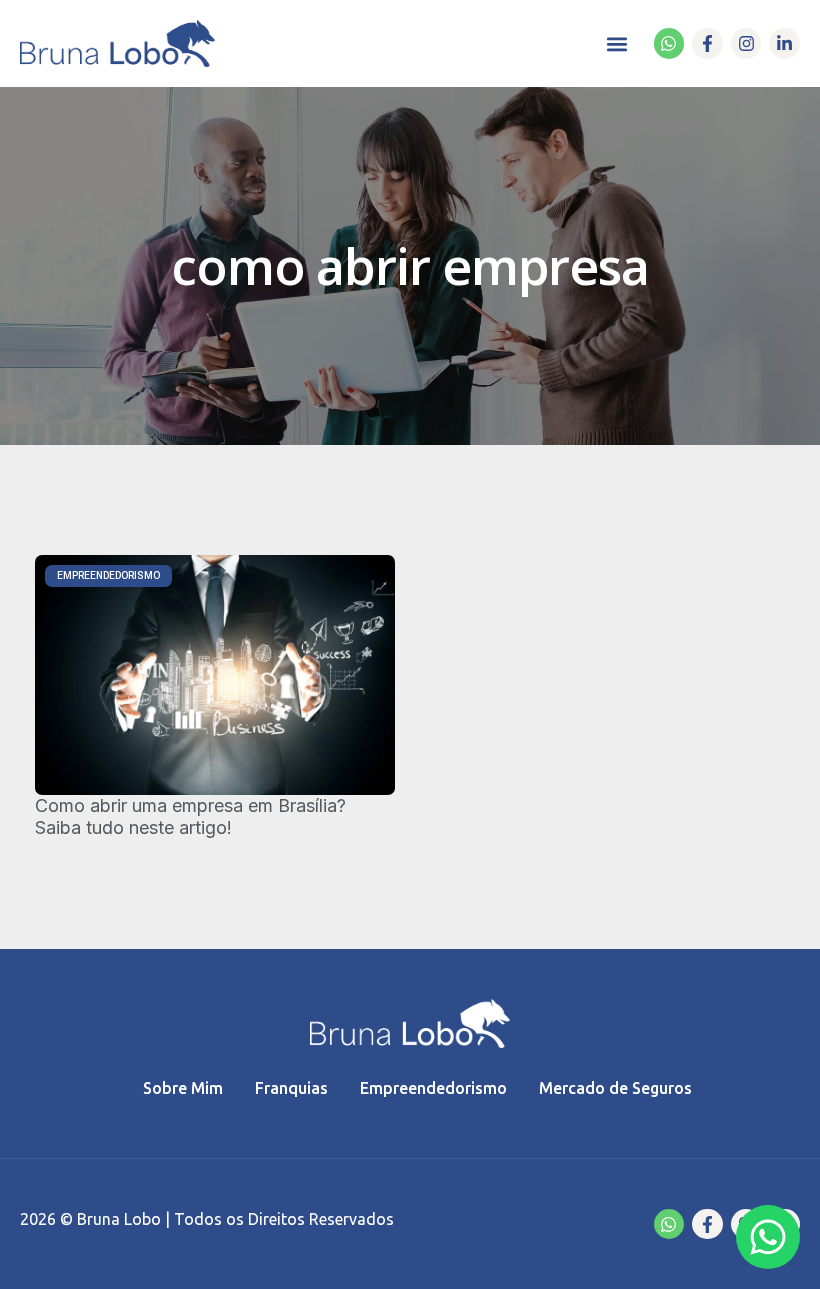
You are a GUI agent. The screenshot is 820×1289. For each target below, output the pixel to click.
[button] (617, 43)
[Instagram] (746, 43)
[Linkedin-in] (784, 43)
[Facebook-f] (707, 43)
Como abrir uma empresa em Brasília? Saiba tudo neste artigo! (190, 816)
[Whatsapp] (669, 43)
